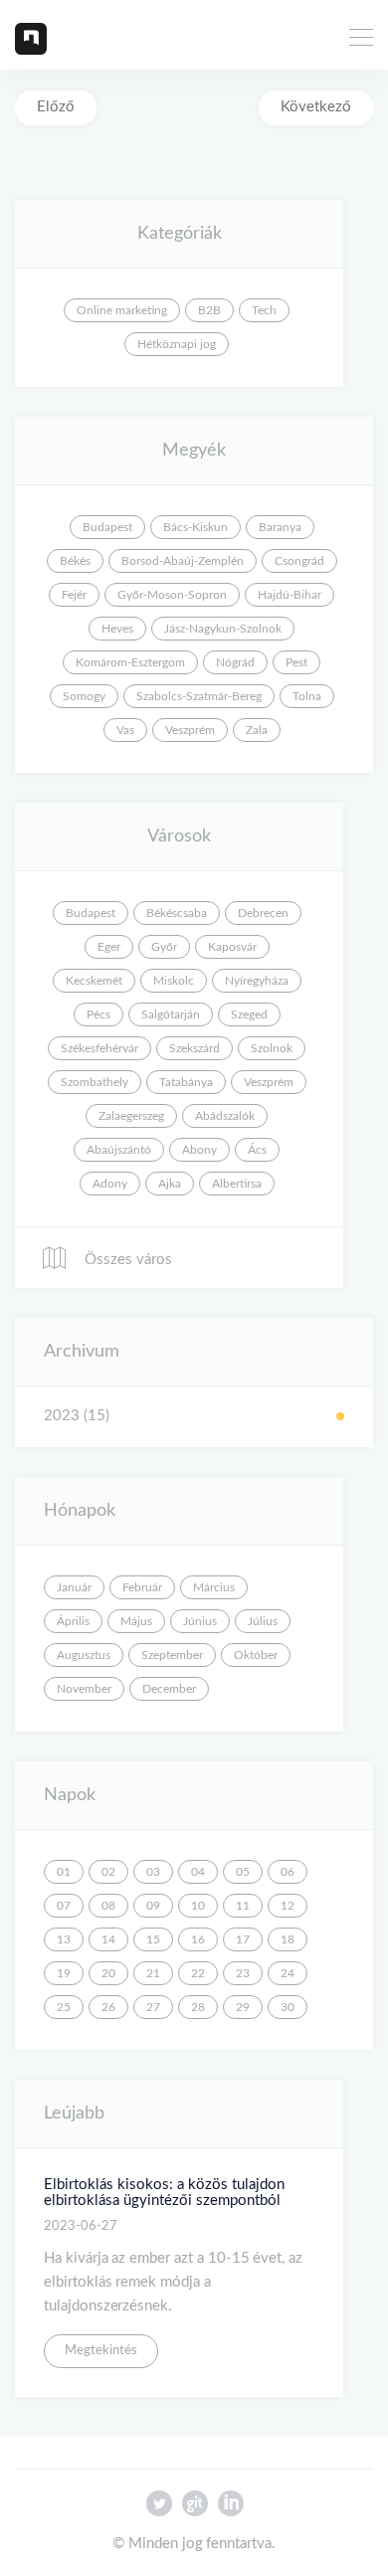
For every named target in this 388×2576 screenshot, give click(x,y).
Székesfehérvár (99, 1048)
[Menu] (361, 40)
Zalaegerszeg (131, 1116)
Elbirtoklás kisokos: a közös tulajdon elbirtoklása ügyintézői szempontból (164, 2193)
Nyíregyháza (257, 981)
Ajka (170, 1184)
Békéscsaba (177, 913)
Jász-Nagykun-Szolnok (223, 629)
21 (153, 1973)
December (169, 1689)
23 (243, 1973)
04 (198, 1872)
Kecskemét (94, 981)
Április (73, 1621)
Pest (296, 662)
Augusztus (84, 1655)
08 (108, 1906)
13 (64, 1939)
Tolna (307, 696)
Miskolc (174, 981)
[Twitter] (159, 2508)
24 (288, 1973)
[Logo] (31, 38)
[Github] (195, 2508)
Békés (75, 561)
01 (64, 1872)
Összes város (126, 1260)
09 (153, 1906)
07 (64, 1906)
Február (142, 1587)
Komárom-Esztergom (130, 662)
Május (136, 1621)
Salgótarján (171, 1014)
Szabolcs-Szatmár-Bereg (199, 696)
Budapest (107, 527)
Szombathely (95, 1082)
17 (243, 1939)
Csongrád (299, 561)
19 (64, 1973)
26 (108, 2007)
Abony (199, 1150)
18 (288, 1939)
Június (200, 1621)
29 (243, 2007)
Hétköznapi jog (177, 344)
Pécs (98, 1014)
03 (153, 1872)
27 (153, 2007)
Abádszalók (225, 1116)
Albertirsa (237, 1184)
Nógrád (235, 662)
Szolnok (272, 1048)
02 (108, 1872)
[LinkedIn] (230, 2508)
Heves (117, 629)
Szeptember (172, 1655)
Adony (110, 1184)
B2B (209, 310)
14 (108, 1939)
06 (288, 1872)
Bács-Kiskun (195, 527)
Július (263, 1621)
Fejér (74, 595)
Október (256, 1655)
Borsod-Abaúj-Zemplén (183, 561)
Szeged (249, 1014)
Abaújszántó (119, 1150)
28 (198, 2007)
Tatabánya (186, 1082)
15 (153, 1939)
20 (108, 1973)
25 (64, 2007)
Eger (109, 947)
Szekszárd (194, 1048)
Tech (264, 310)
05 (243, 1872)
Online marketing (122, 310)
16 (198, 1939)
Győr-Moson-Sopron (172, 595)
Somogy (84, 696)
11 (243, 1906)
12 (288, 1906)
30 (288, 2007)
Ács (257, 1150)
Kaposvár (232, 947)
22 (198, 1973)
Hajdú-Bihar (290, 595)
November (84, 1689)
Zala (257, 730)
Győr (164, 947)
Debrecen (263, 913)
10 (198, 1906)
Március (214, 1587)
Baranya (280, 527)
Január (74, 1587)
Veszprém (190, 730)
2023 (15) (77, 1416)
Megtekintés (101, 2351)
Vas (125, 730)
